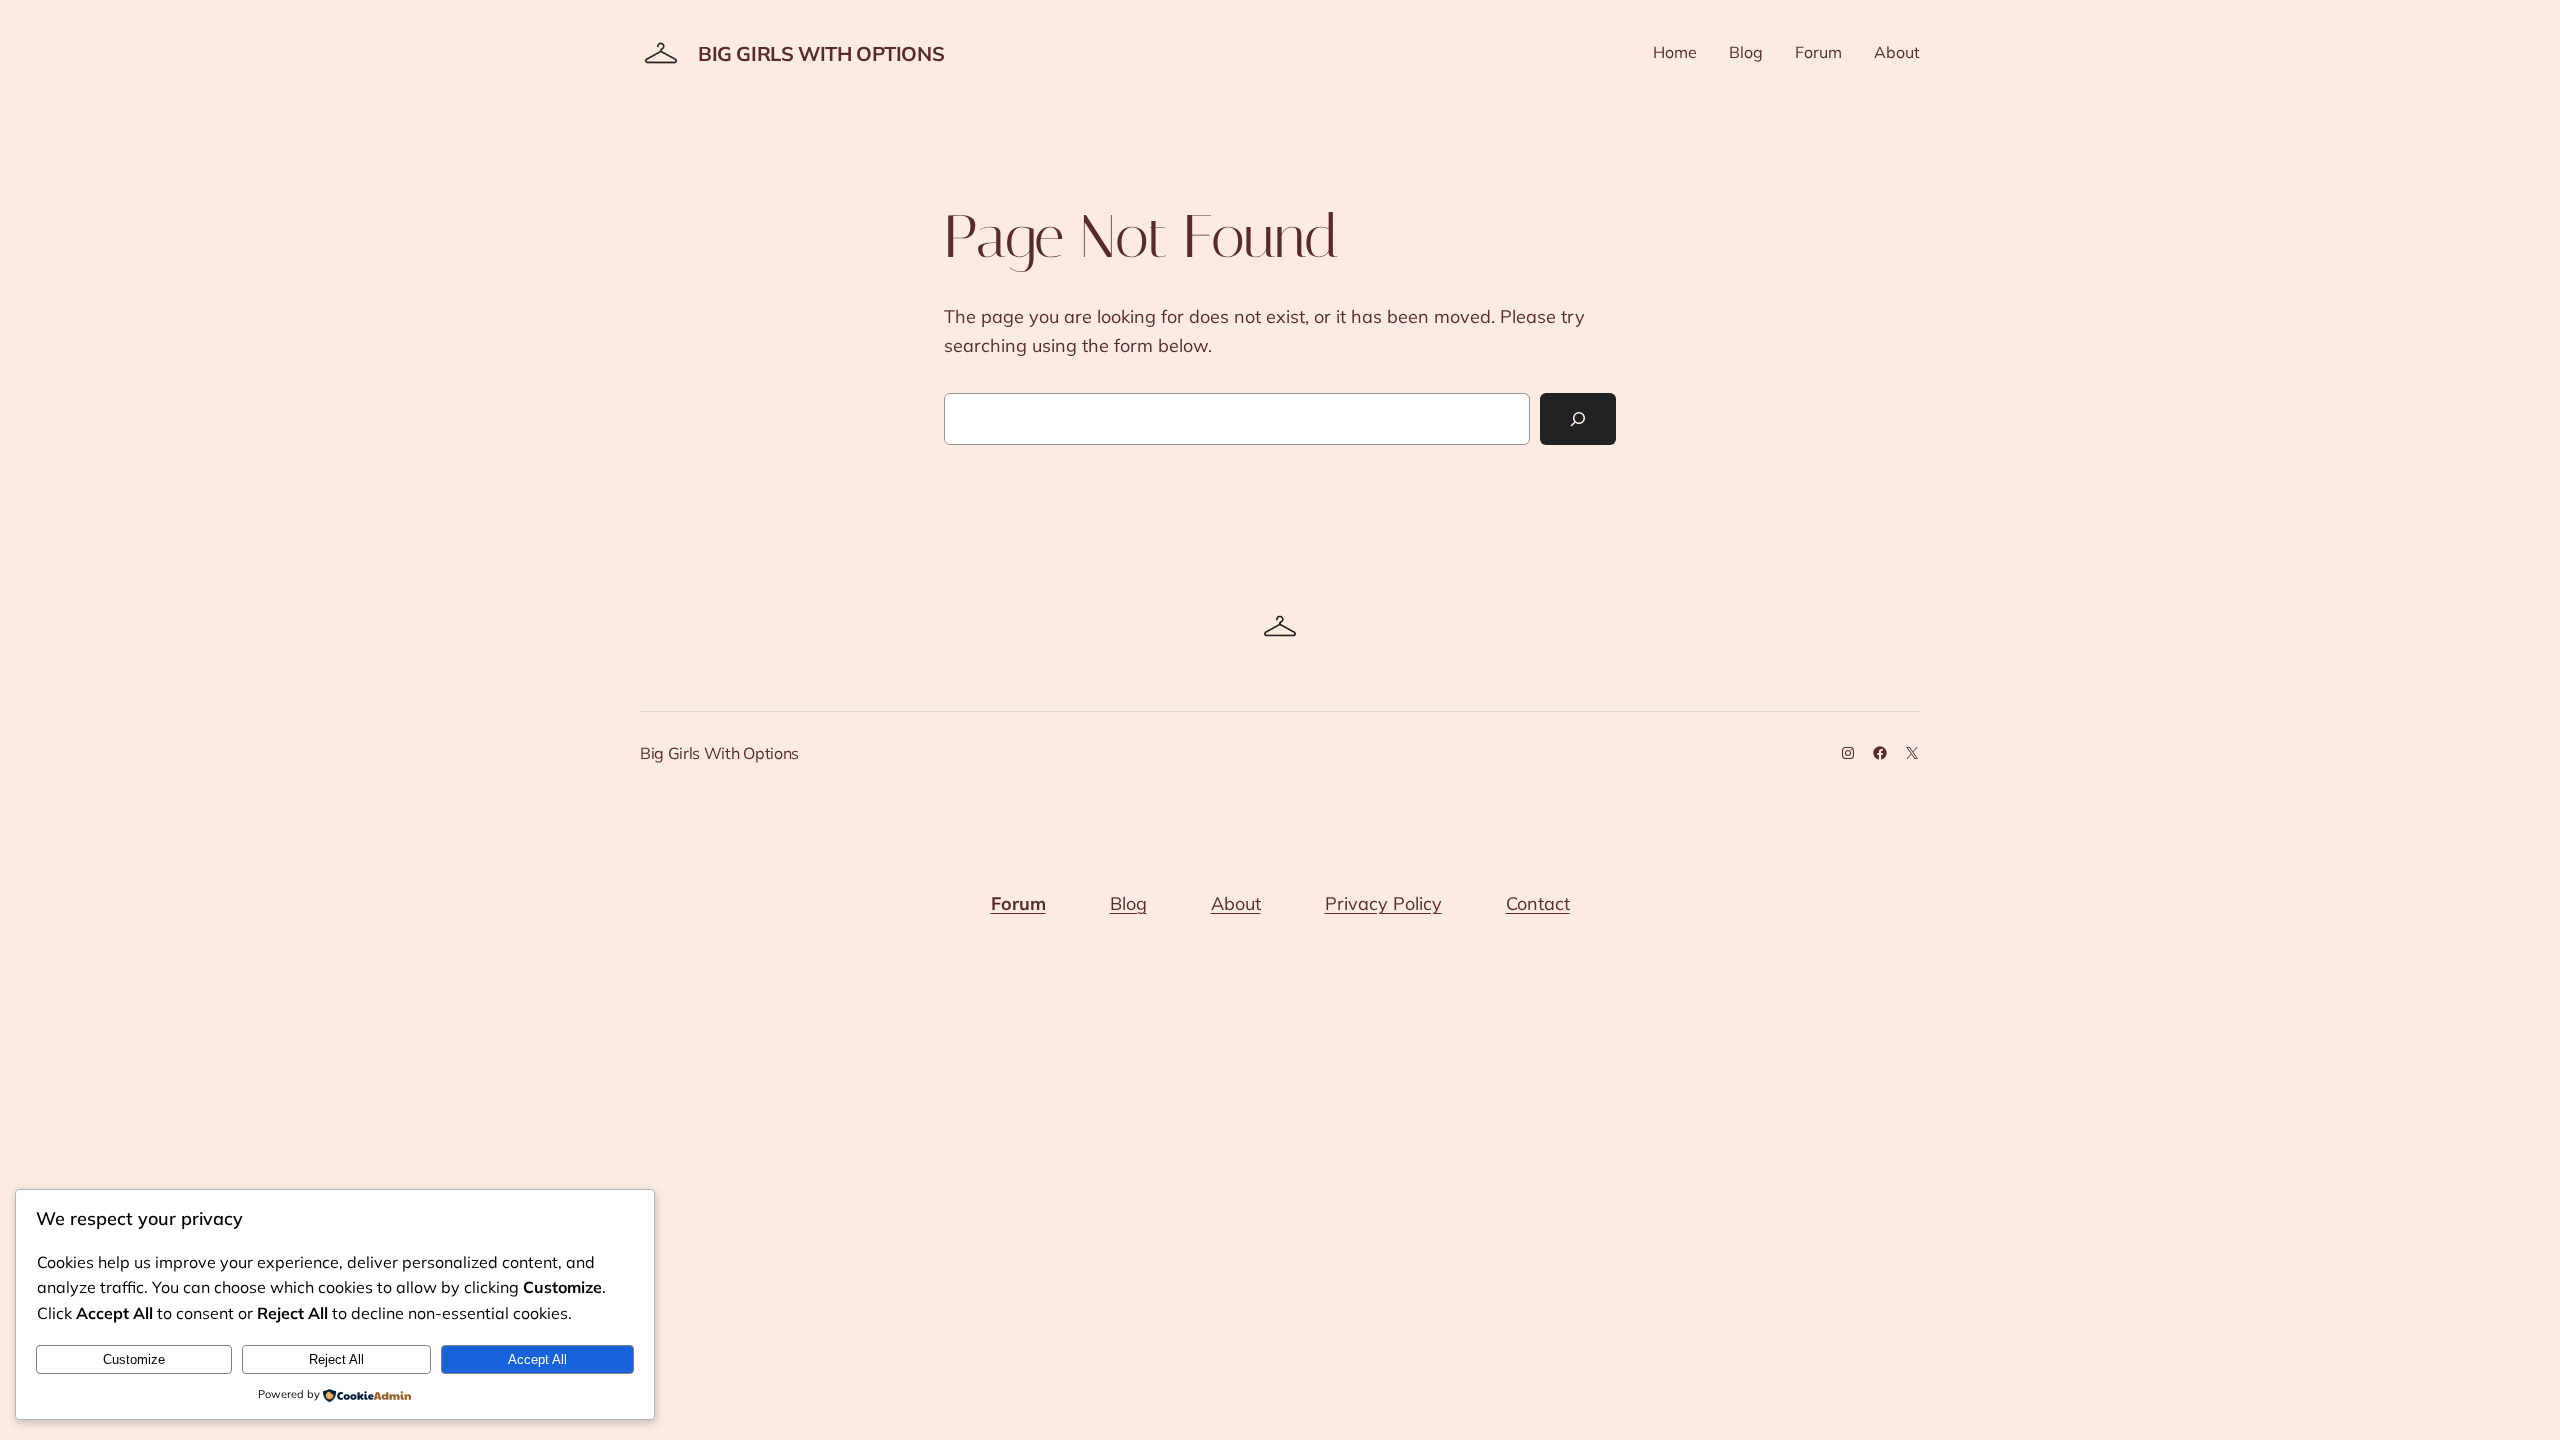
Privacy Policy (1383, 903)
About (1236, 903)
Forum (1018, 903)
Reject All (336, 1359)
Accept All (537, 1359)
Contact (1538, 903)
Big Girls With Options (821, 53)
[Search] (1578, 419)
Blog (1128, 903)
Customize (134, 1359)
